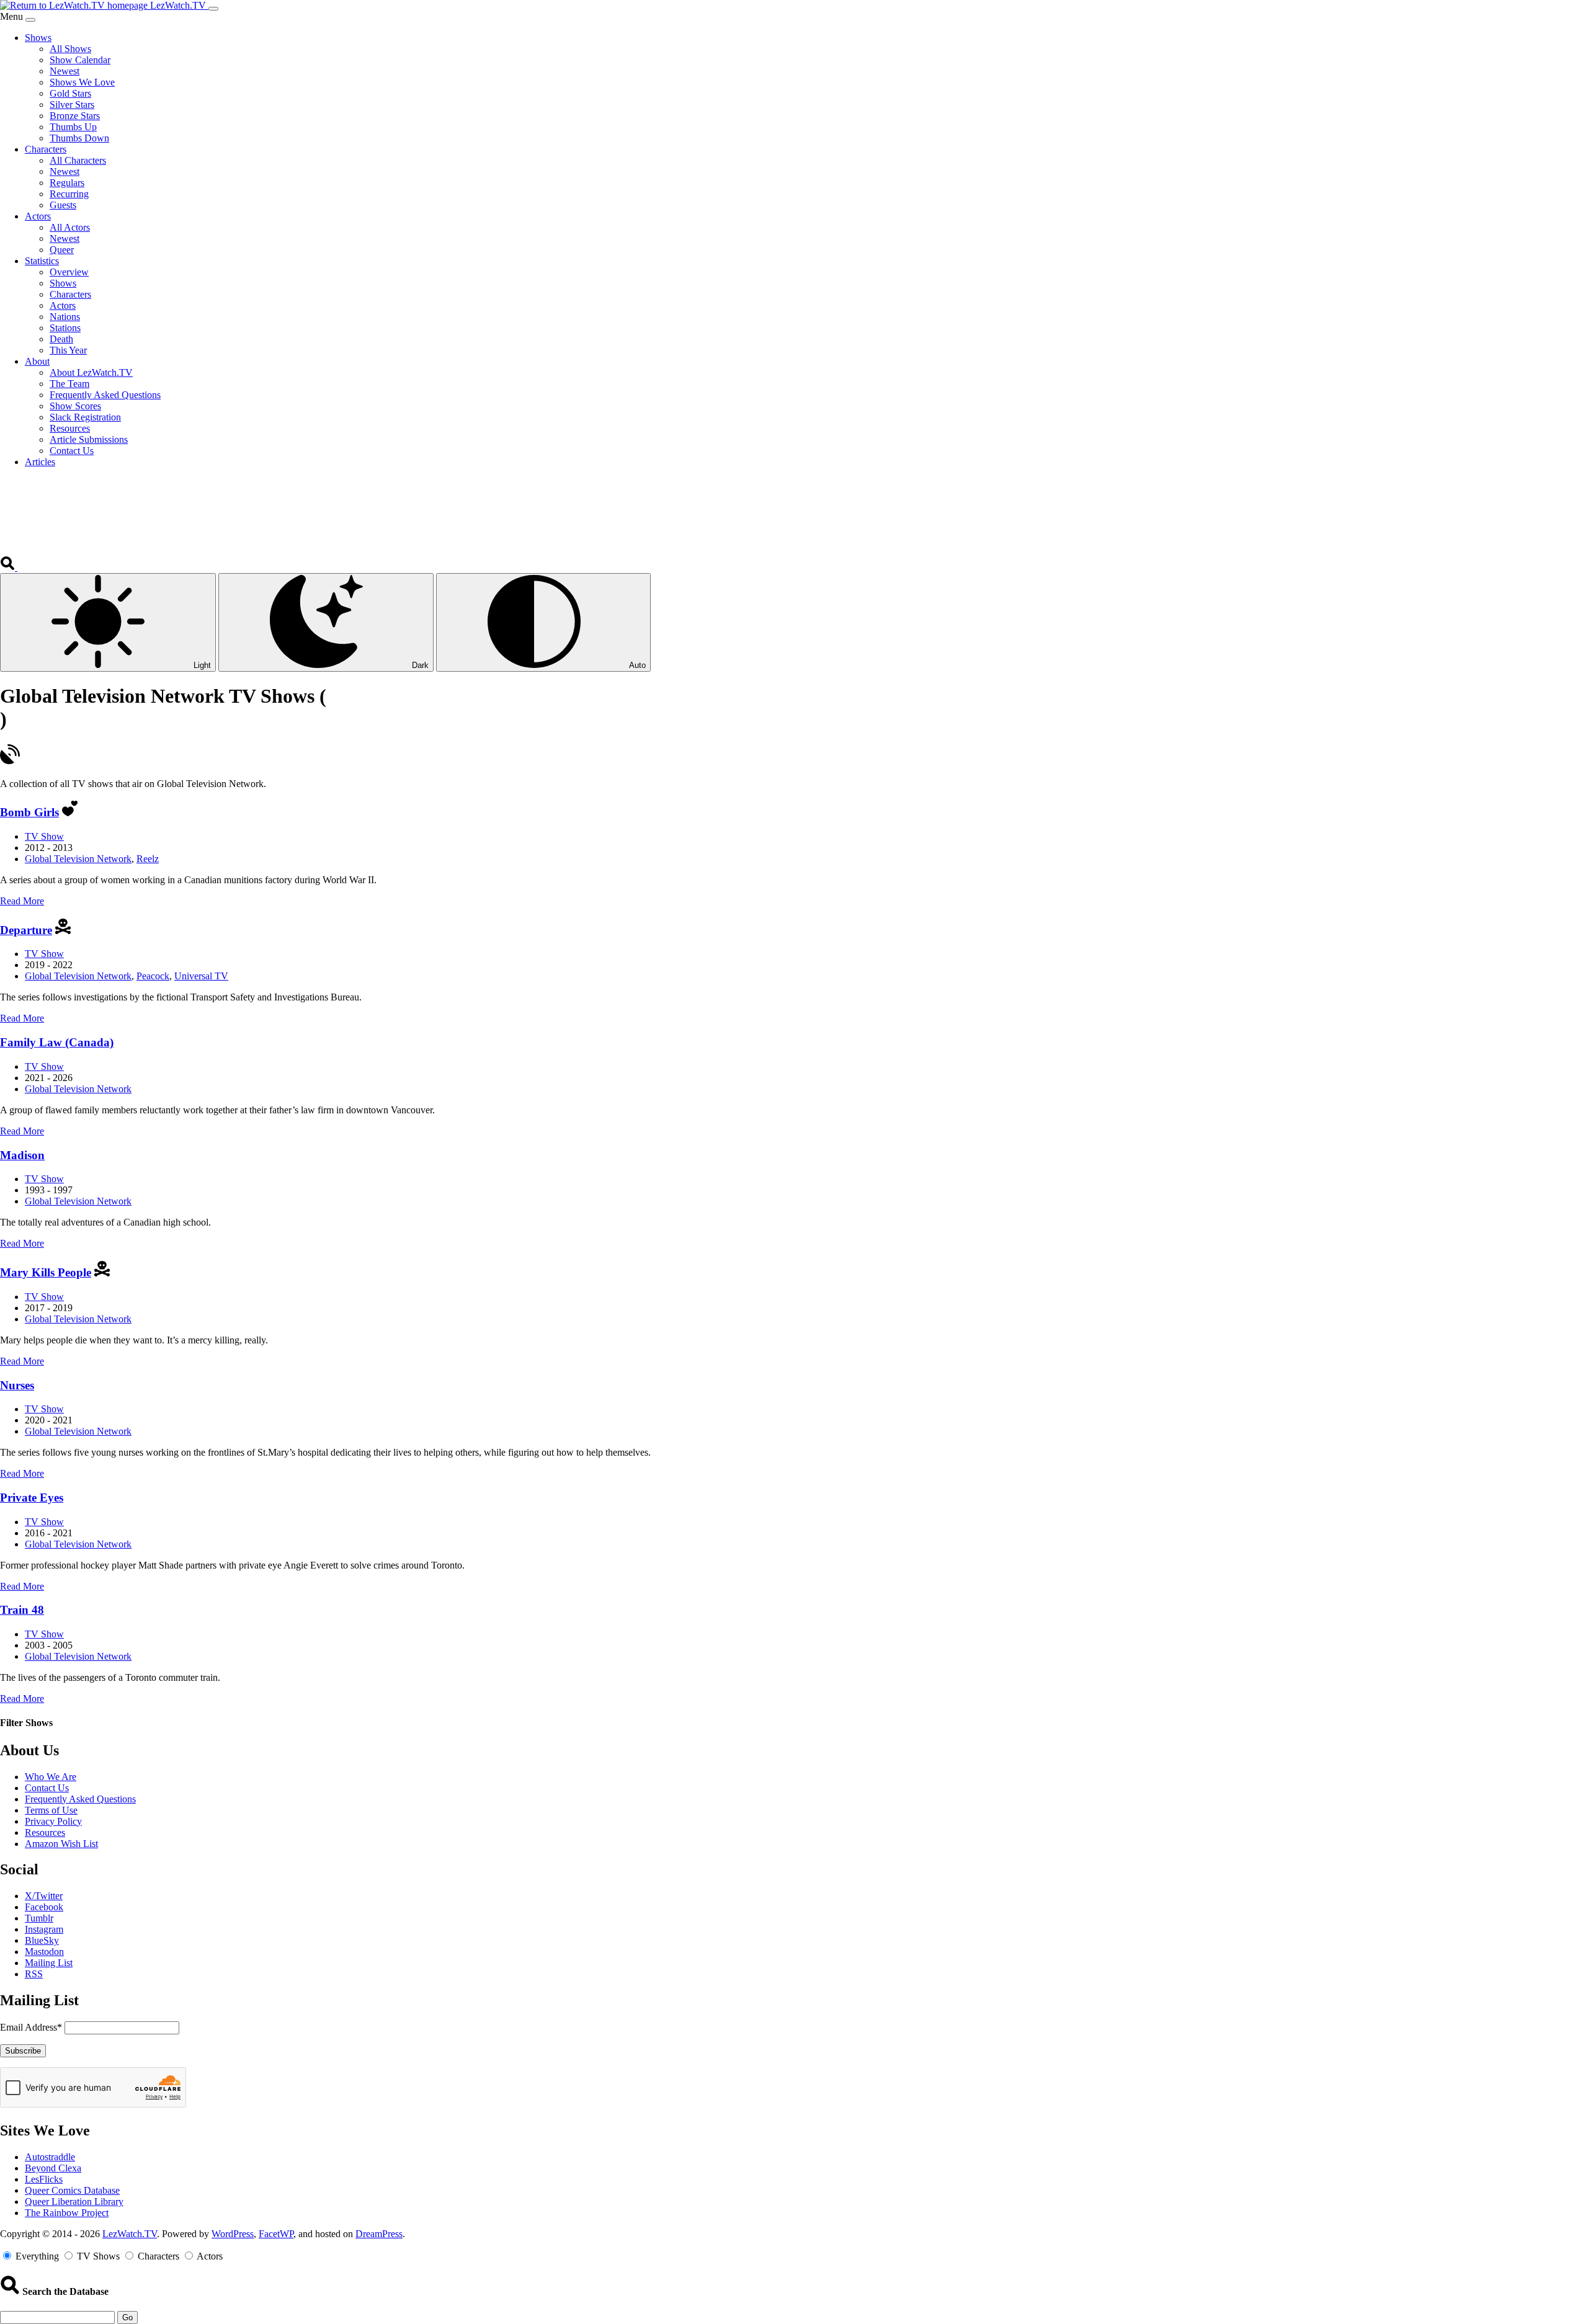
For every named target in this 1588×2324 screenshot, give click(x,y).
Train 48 (22, 1610)
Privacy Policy (53, 1821)
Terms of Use (51, 1810)
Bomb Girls (29, 812)
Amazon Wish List (61, 1844)
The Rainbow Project (67, 2213)
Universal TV (201, 976)
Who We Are (51, 1777)
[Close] (30, 20)
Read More (22, 901)
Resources (45, 1832)
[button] (9, 567)
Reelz (148, 859)
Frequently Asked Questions (80, 1799)
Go (127, 2317)
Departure (26, 930)
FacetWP (276, 2234)
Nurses (17, 1385)
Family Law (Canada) (57, 1042)
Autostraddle (50, 2157)
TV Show (44, 836)
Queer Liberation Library (74, 2202)
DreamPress (379, 2234)
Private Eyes (32, 1498)
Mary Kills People (46, 1272)
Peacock (153, 976)
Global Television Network (78, 859)
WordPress (233, 2234)
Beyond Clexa (53, 2168)
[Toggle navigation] (213, 9)
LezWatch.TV (130, 2234)
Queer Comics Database (72, 2190)
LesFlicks (44, 2179)
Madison (22, 1155)
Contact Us (47, 1788)
